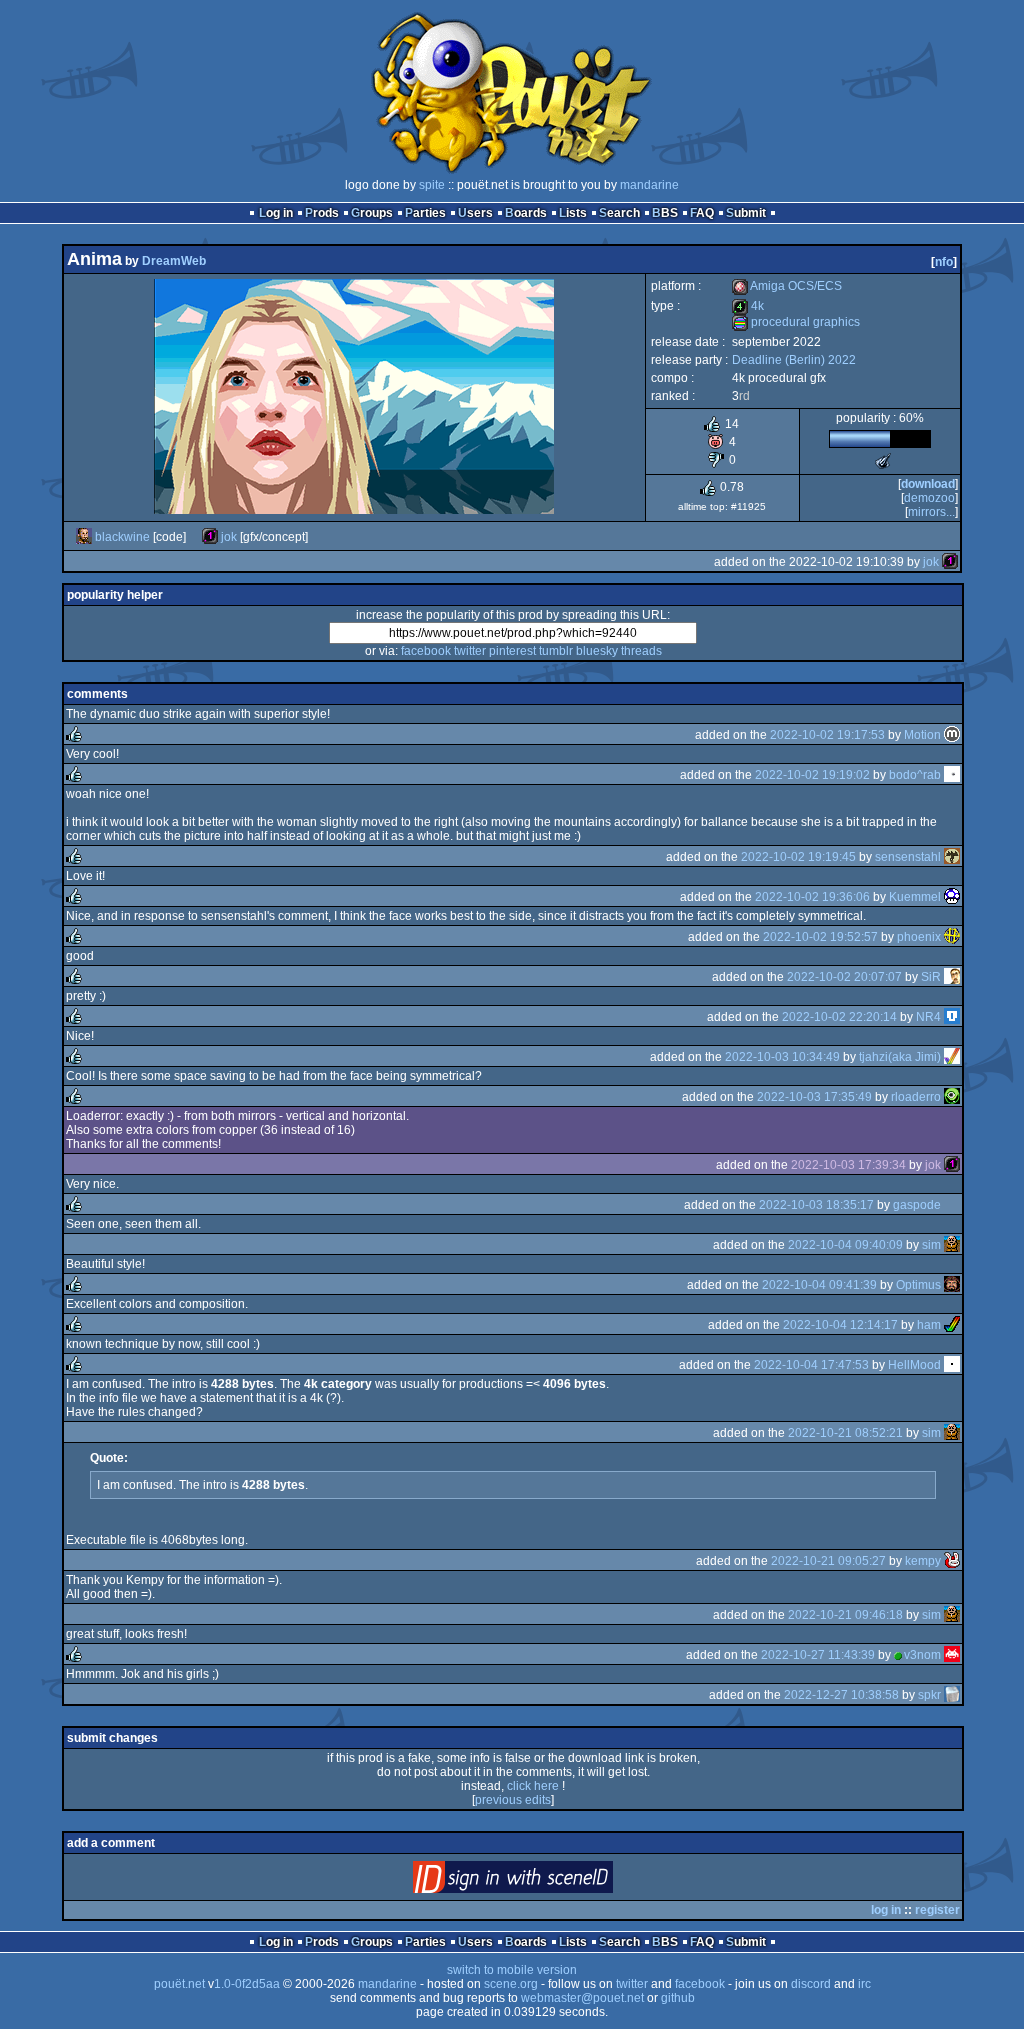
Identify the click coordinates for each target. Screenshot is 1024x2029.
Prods (322, 213)
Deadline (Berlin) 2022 (794, 360)
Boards (526, 213)
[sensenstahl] (952, 857)
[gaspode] (952, 1205)
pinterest (512, 651)
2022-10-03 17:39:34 (848, 1165)
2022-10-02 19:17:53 (827, 735)
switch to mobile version (512, 1970)
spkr (929, 1695)
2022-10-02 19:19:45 (798, 857)
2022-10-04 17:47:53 (811, 1365)
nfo (944, 262)
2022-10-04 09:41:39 (819, 1285)
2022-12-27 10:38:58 (841, 1695)
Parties (425, 213)
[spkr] (952, 1695)
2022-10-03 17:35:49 (814, 1097)
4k (748, 306)
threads (641, 651)
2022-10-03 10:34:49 (782, 1057)
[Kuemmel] (952, 897)
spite (432, 185)
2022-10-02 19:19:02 (812, 775)
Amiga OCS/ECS (787, 286)
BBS (665, 213)
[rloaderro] (952, 1097)
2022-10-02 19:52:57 (820, 937)
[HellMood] (952, 1365)
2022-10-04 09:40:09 (845, 1245)
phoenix (919, 937)
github (678, 1998)
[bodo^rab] (952, 775)
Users (475, 213)
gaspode (917, 1205)
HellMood (914, 1365)
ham (929, 1325)
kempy (923, 1561)
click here (533, 1786)
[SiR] (952, 977)
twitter (470, 651)
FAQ (702, 213)
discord (811, 1984)
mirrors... (931, 512)
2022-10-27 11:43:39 (818, 1655)
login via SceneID (546, 1881)
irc (864, 1984)
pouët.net (179, 1984)
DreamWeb (174, 261)
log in (886, 1910)
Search (619, 213)
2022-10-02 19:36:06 (812, 897)
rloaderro (916, 1097)
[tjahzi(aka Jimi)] (952, 1057)
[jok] (210, 537)
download (928, 484)
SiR (931, 977)
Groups (372, 213)
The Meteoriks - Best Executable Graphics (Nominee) (883, 461)
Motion (922, 735)
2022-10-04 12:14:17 (840, 1325)
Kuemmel (915, 897)
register (937, 1910)
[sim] (952, 1245)
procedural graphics (796, 322)
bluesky (597, 651)
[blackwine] (84, 537)
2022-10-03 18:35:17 (816, 1205)
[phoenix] (952, 937)
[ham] (952, 1325)
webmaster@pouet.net (582, 1998)
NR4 (928, 1017)
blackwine (122, 537)
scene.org (511, 1984)
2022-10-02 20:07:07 (844, 977)
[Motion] (952, 735)
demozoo (929, 498)
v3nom (922, 1655)
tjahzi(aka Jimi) (900, 1057)
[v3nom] (952, 1655)
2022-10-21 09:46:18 (845, 1615)
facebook (426, 651)
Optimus (918, 1285)
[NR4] (952, 1017)
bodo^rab (915, 775)
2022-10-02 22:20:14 (839, 1017)
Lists (573, 213)
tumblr (556, 651)
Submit (746, 213)
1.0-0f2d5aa (247, 1984)
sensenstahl (908, 857)
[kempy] (952, 1561)
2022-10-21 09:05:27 (828, 1561)
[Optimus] (952, 1285)
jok (229, 537)
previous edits (513, 1800)
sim (931, 1245)
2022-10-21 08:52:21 (845, 1433)
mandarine (649, 185)
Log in (276, 213)
